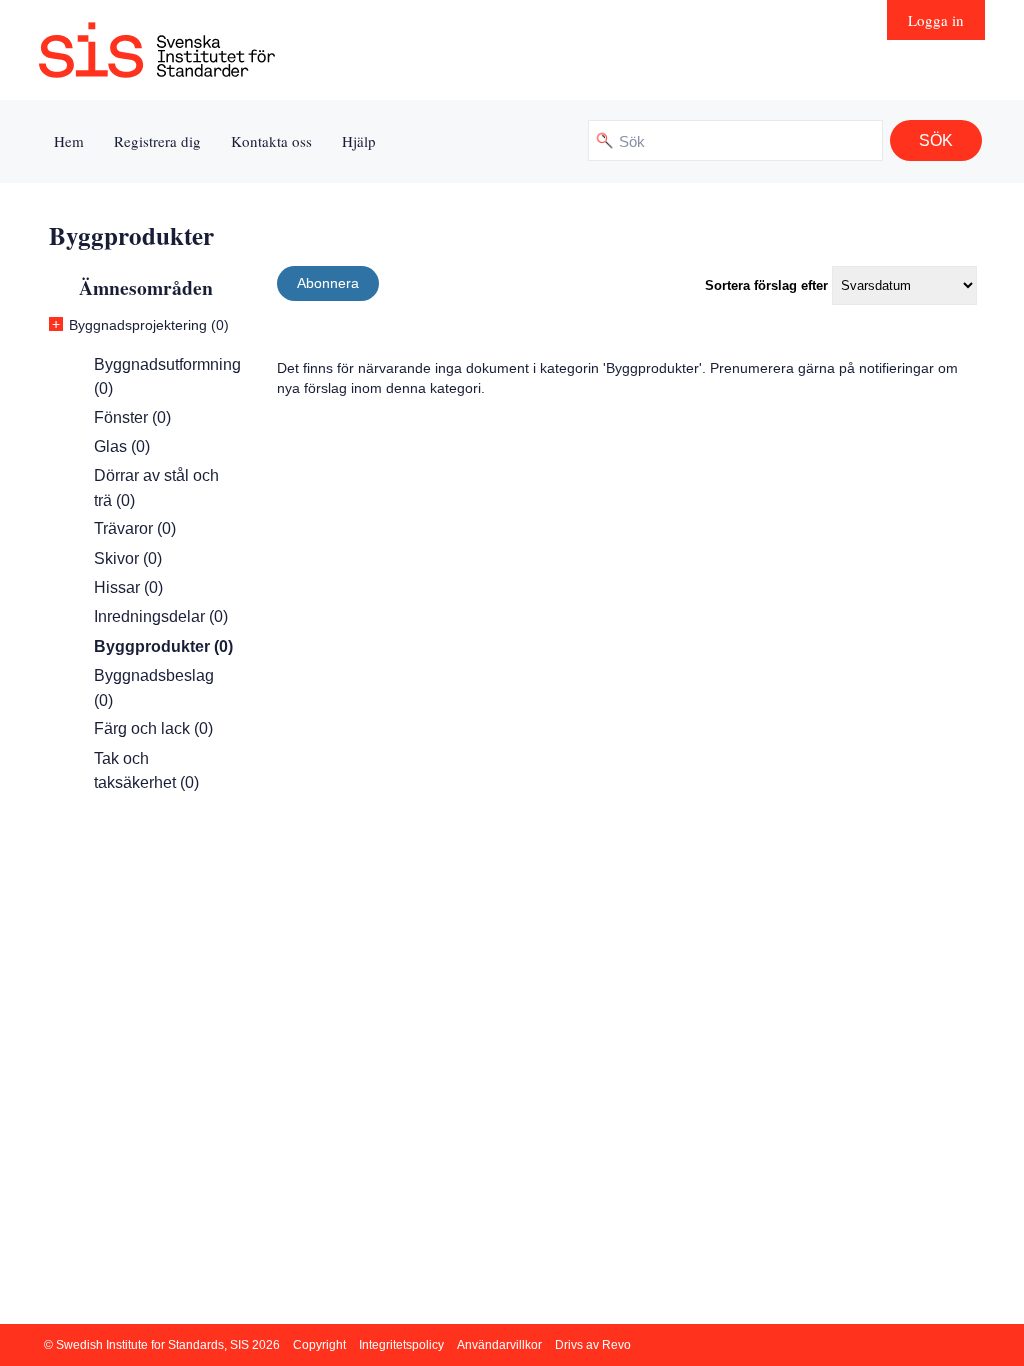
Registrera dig (157, 141)
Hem (69, 141)
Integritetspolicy (401, 1345)
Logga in (936, 20)
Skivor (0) (128, 558)
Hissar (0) (128, 587)
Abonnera (328, 283)
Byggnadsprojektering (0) (149, 325)
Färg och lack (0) (153, 728)
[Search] (936, 140)
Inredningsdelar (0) (161, 616)
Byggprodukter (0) (163, 646)
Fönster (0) (132, 417)
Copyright (319, 1345)
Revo (616, 1345)
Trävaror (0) (135, 528)
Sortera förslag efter (766, 285)
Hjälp (359, 141)
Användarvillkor (499, 1345)
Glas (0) (122, 446)
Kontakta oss (271, 141)
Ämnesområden (146, 287)
